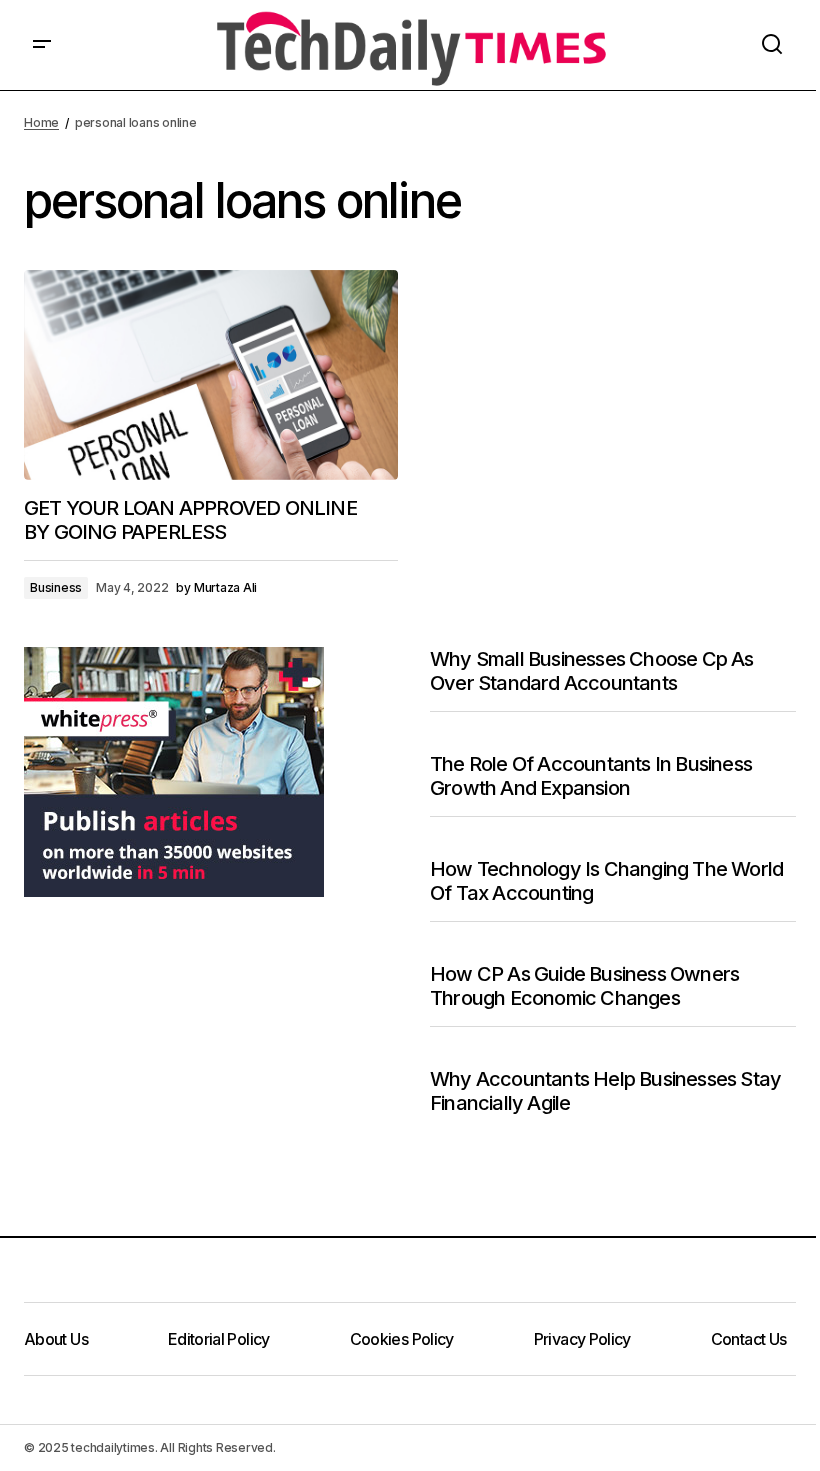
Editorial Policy (219, 1339)
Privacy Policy (582, 1339)
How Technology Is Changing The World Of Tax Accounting (606, 881)
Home (41, 122)
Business (56, 587)
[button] (42, 45)
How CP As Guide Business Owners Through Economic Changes (584, 986)
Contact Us (749, 1339)
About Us (56, 1339)
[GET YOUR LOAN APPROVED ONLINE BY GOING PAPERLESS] (211, 375)
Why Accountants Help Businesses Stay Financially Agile (605, 1091)
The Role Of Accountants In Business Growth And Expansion (591, 776)
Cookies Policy (402, 1339)
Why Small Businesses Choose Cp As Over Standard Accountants (592, 671)
